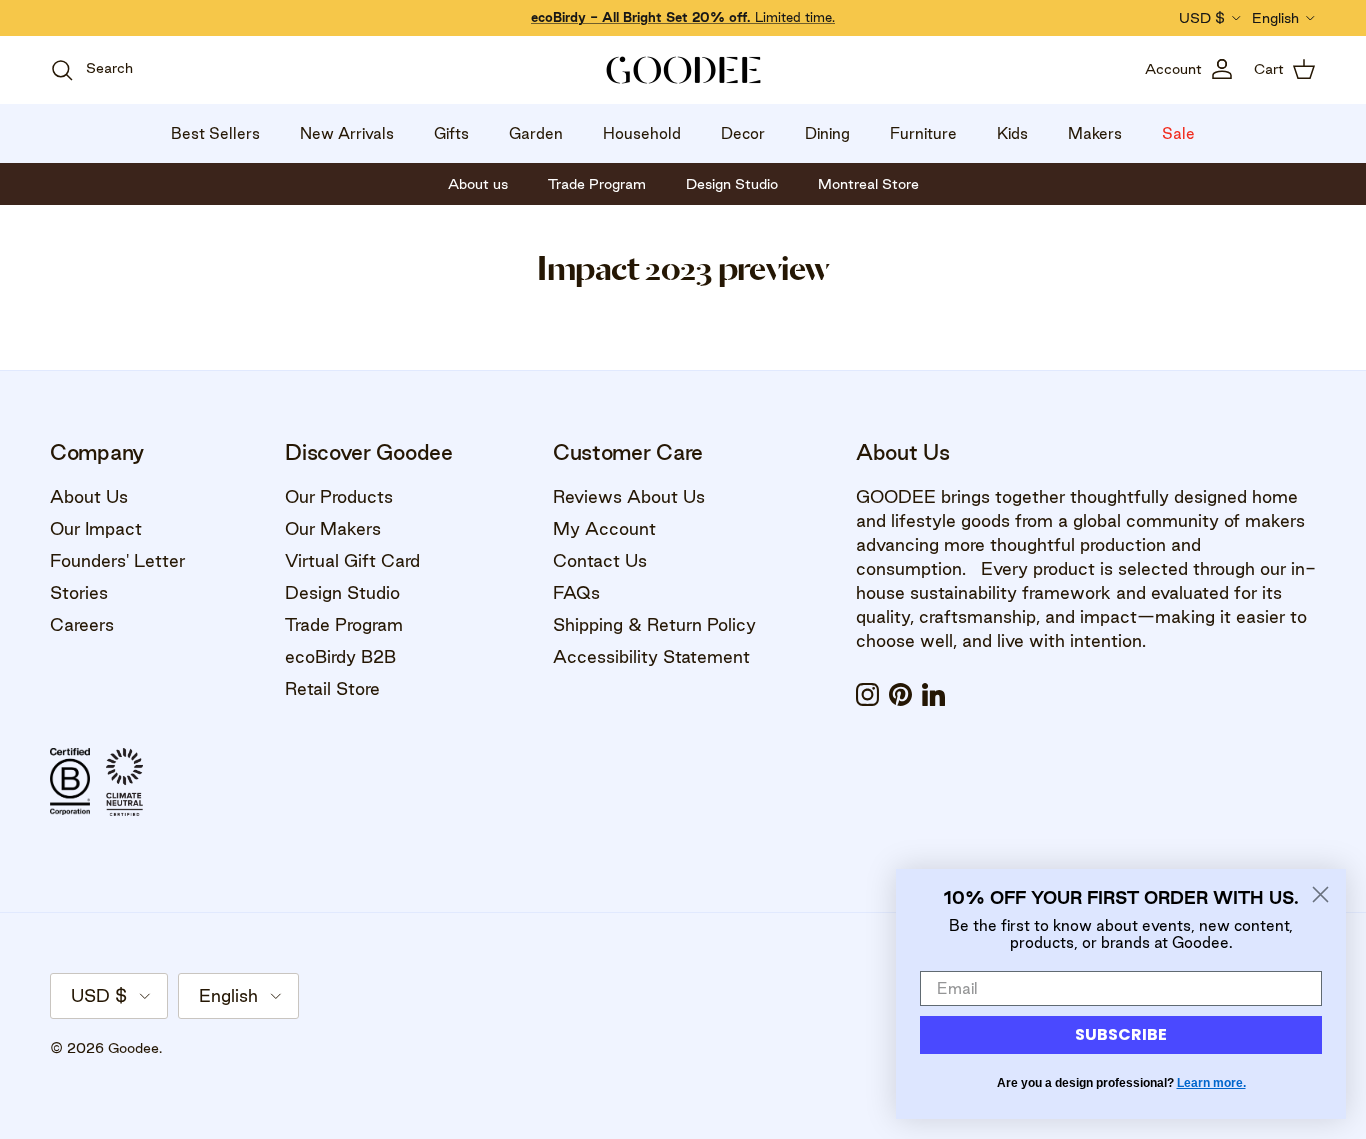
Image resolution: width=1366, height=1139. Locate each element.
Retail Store (332, 688)
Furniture (923, 133)
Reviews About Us (629, 496)
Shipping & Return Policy (654, 624)
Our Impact (96, 528)
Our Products (339, 496)
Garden (536, 133)
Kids (1012, 133)
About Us (89, 496)
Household (642, 133)
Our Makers (333, 528)
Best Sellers (215, 133)
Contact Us (600, 560)
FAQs (576, 592)
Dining (827, 133)
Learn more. (1211, 1083)
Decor (743, 133)
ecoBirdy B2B (340, 656)
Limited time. (683, 17)
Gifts (451, 133)
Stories (79, 592)
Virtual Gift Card (352, 560)
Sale (1178, 133)
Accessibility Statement (651, 656)
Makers (1095, 133)
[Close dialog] (1320, 894)
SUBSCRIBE (1121, 1034)
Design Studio (342, 592)
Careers (82, 624)
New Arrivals (347, 133)
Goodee (133, 1048)
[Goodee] (683, 70)
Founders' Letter (117, 560)
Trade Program (344, 624)
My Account (604, 528)
